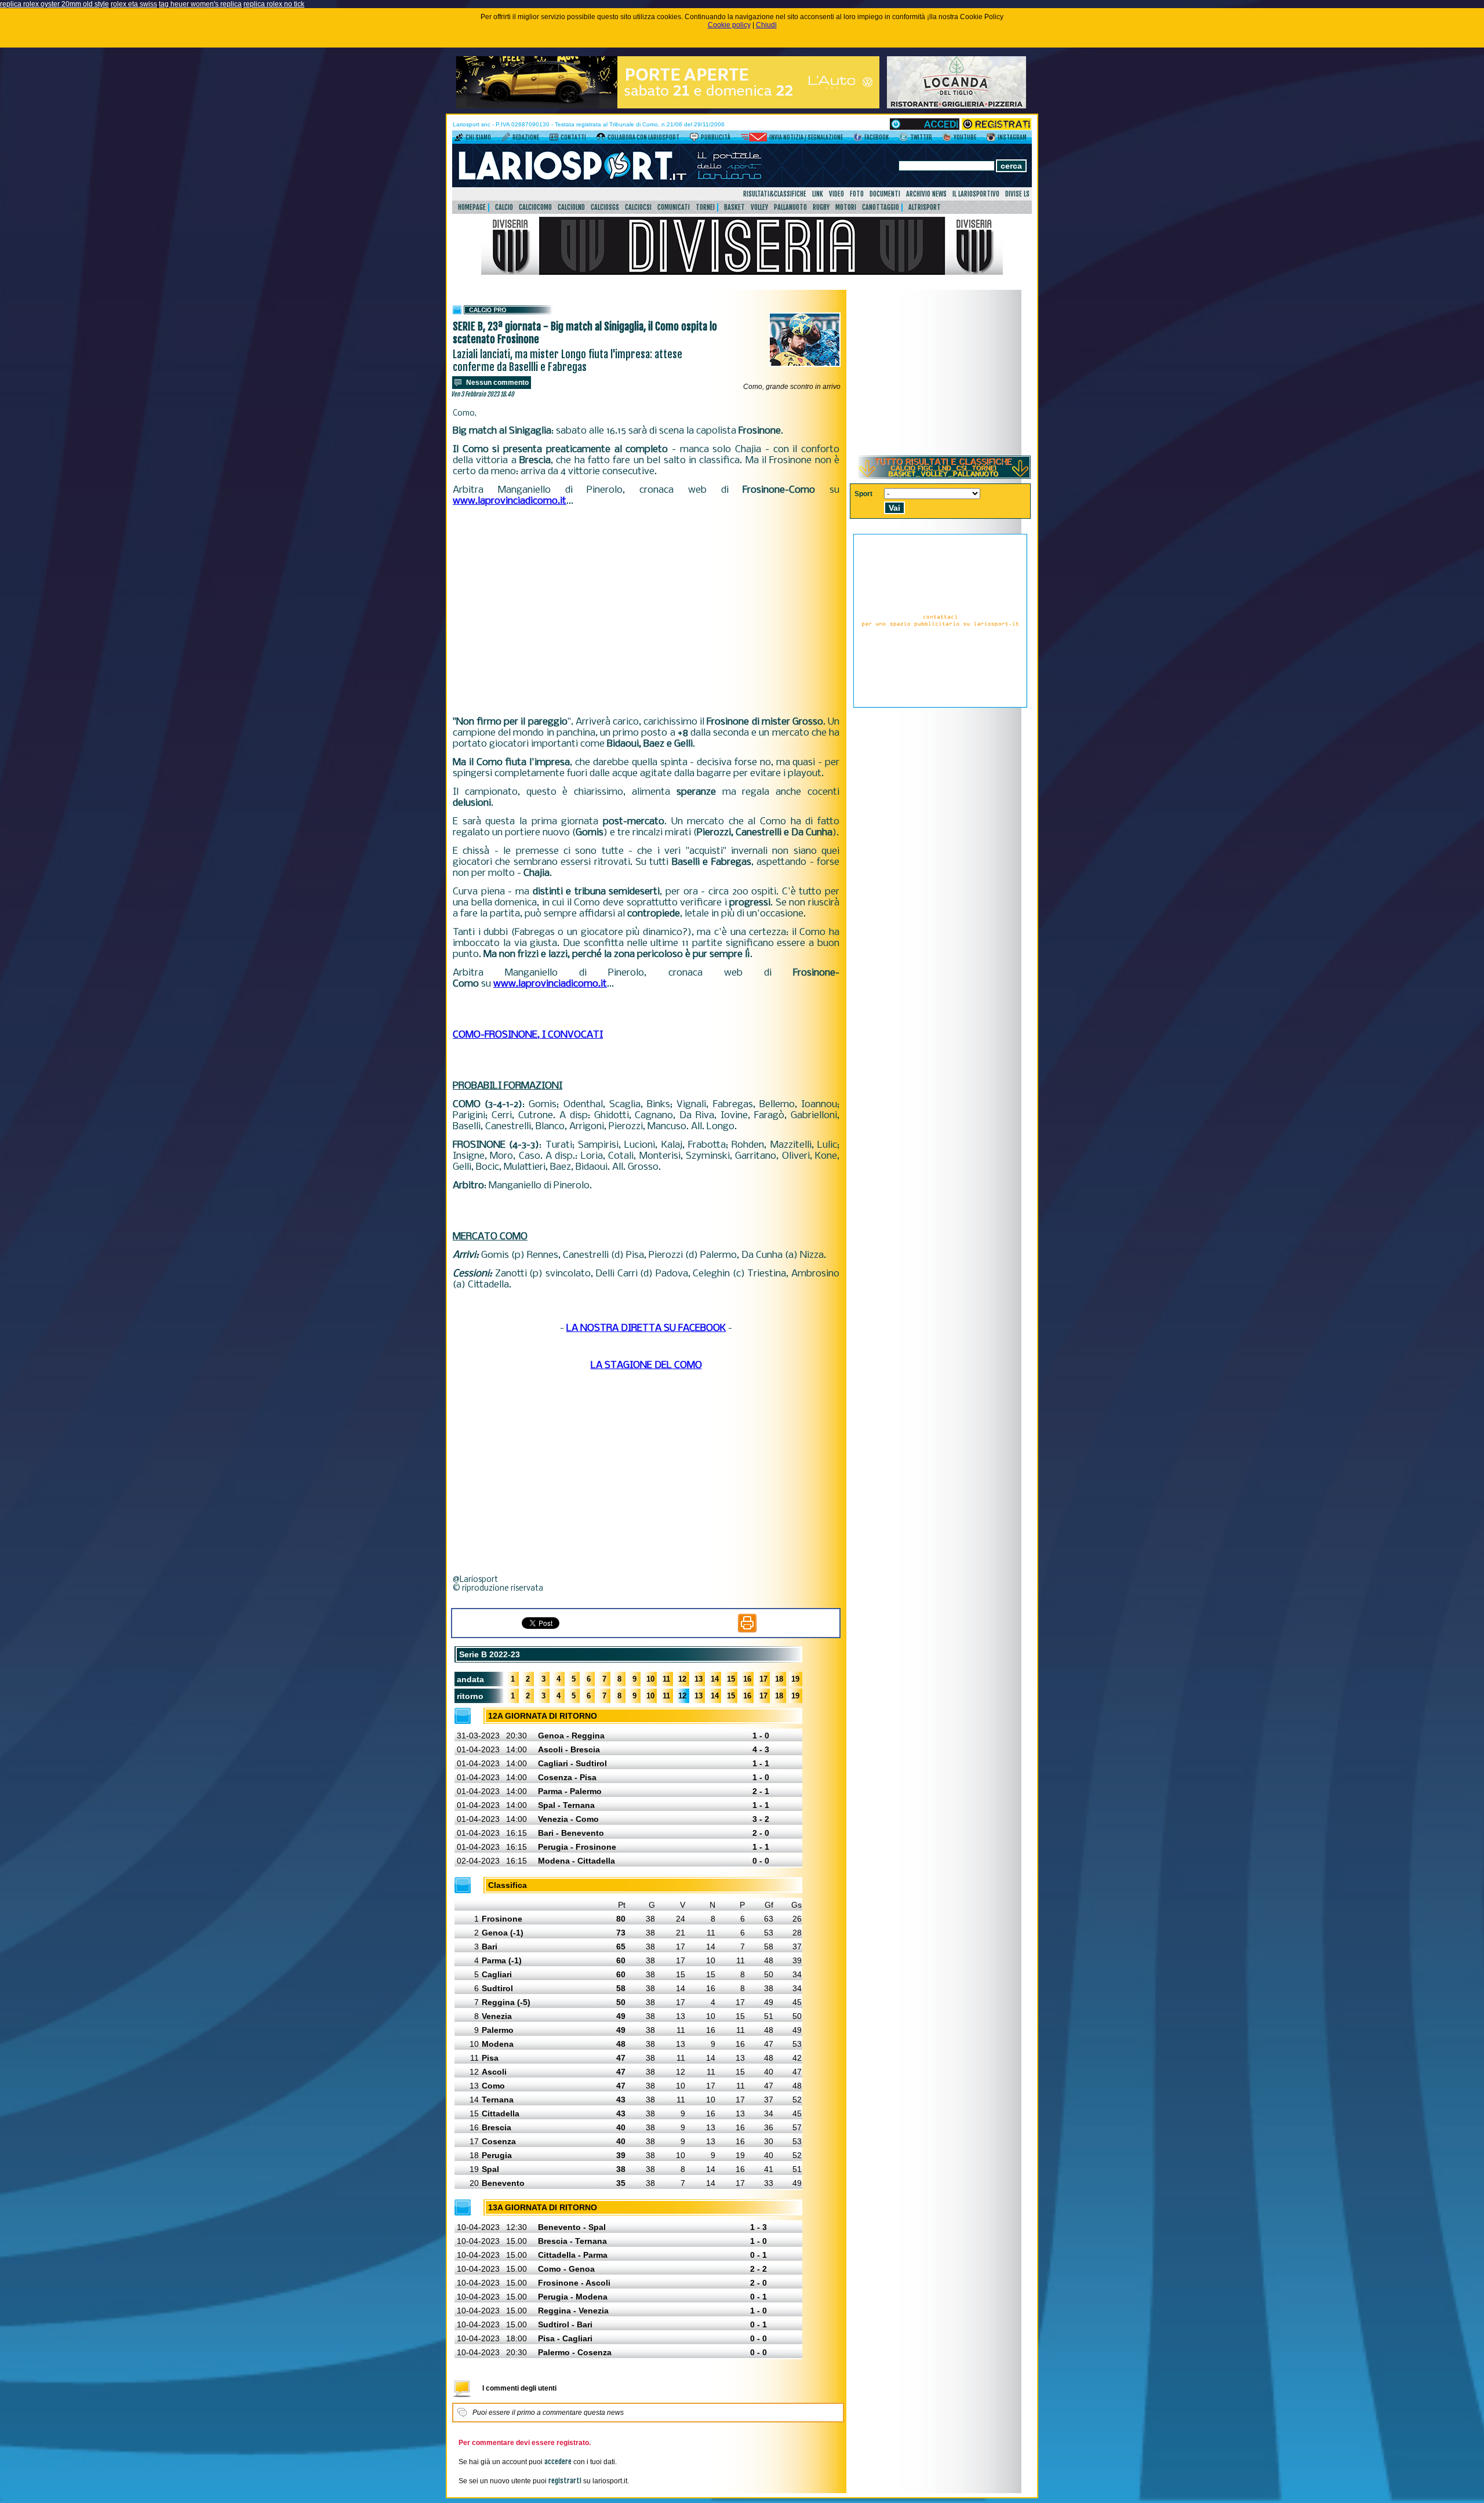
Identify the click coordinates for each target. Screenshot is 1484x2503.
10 (650, 1679)
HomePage (472, 207)
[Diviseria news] (742, 272)
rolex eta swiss (134, 4)
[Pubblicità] (694, 139)
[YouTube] (947, 139)
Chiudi (766, 25)
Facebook (876, 137)
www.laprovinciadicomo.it (510, 501)
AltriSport (925, 207)
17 (763, 1679)
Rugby (821, 207)
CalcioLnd (571, 207)
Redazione (526, 137)
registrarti (565, 2481)
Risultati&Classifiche (775, 194)
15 (731, 1679)
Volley (759, 207)
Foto (857, 194)
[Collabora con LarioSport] (601, 139)
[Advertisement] (646, 612)
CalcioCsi (638, 207)
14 (715, 1679)
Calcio (504, 207)
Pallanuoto (790, 207)
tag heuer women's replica (200, 4)
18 (779, 1679)
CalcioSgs (605, 207)
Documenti (885, 194)
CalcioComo (535, 207)
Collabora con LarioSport (643, 137)
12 (682, 1679)
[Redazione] (506, 139)
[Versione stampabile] (747, 1630)
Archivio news (926, 194)
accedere (558, 2462)
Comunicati (674, 207)
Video (836, 194)
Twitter (921, 137)
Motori (846, 207)
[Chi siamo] (459, 139)
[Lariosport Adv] (940, 705)
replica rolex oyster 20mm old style (54, 4)
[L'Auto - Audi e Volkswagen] (668, 106)
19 (795, 1679)
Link (818, 194)
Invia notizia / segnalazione (806, 137)
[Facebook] (858, 139)
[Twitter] (903, 139)
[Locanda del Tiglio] (956, 106)
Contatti (573, 137)
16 (747, 1679)
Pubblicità (716, 137)
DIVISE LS (1017, 194)
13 (699, 1679)
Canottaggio (881, 207)
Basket (734, 207)
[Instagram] (991, 139)
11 (666, 1679)
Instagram (1012, 137)
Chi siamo (478, 137)
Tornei (705, 207)
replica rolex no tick (274, 4)
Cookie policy (729, 25)
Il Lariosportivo (976, 194)
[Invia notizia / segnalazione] (754, 139)
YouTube (965, 137)
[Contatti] (554, 139)
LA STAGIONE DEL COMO (646, 1365)
